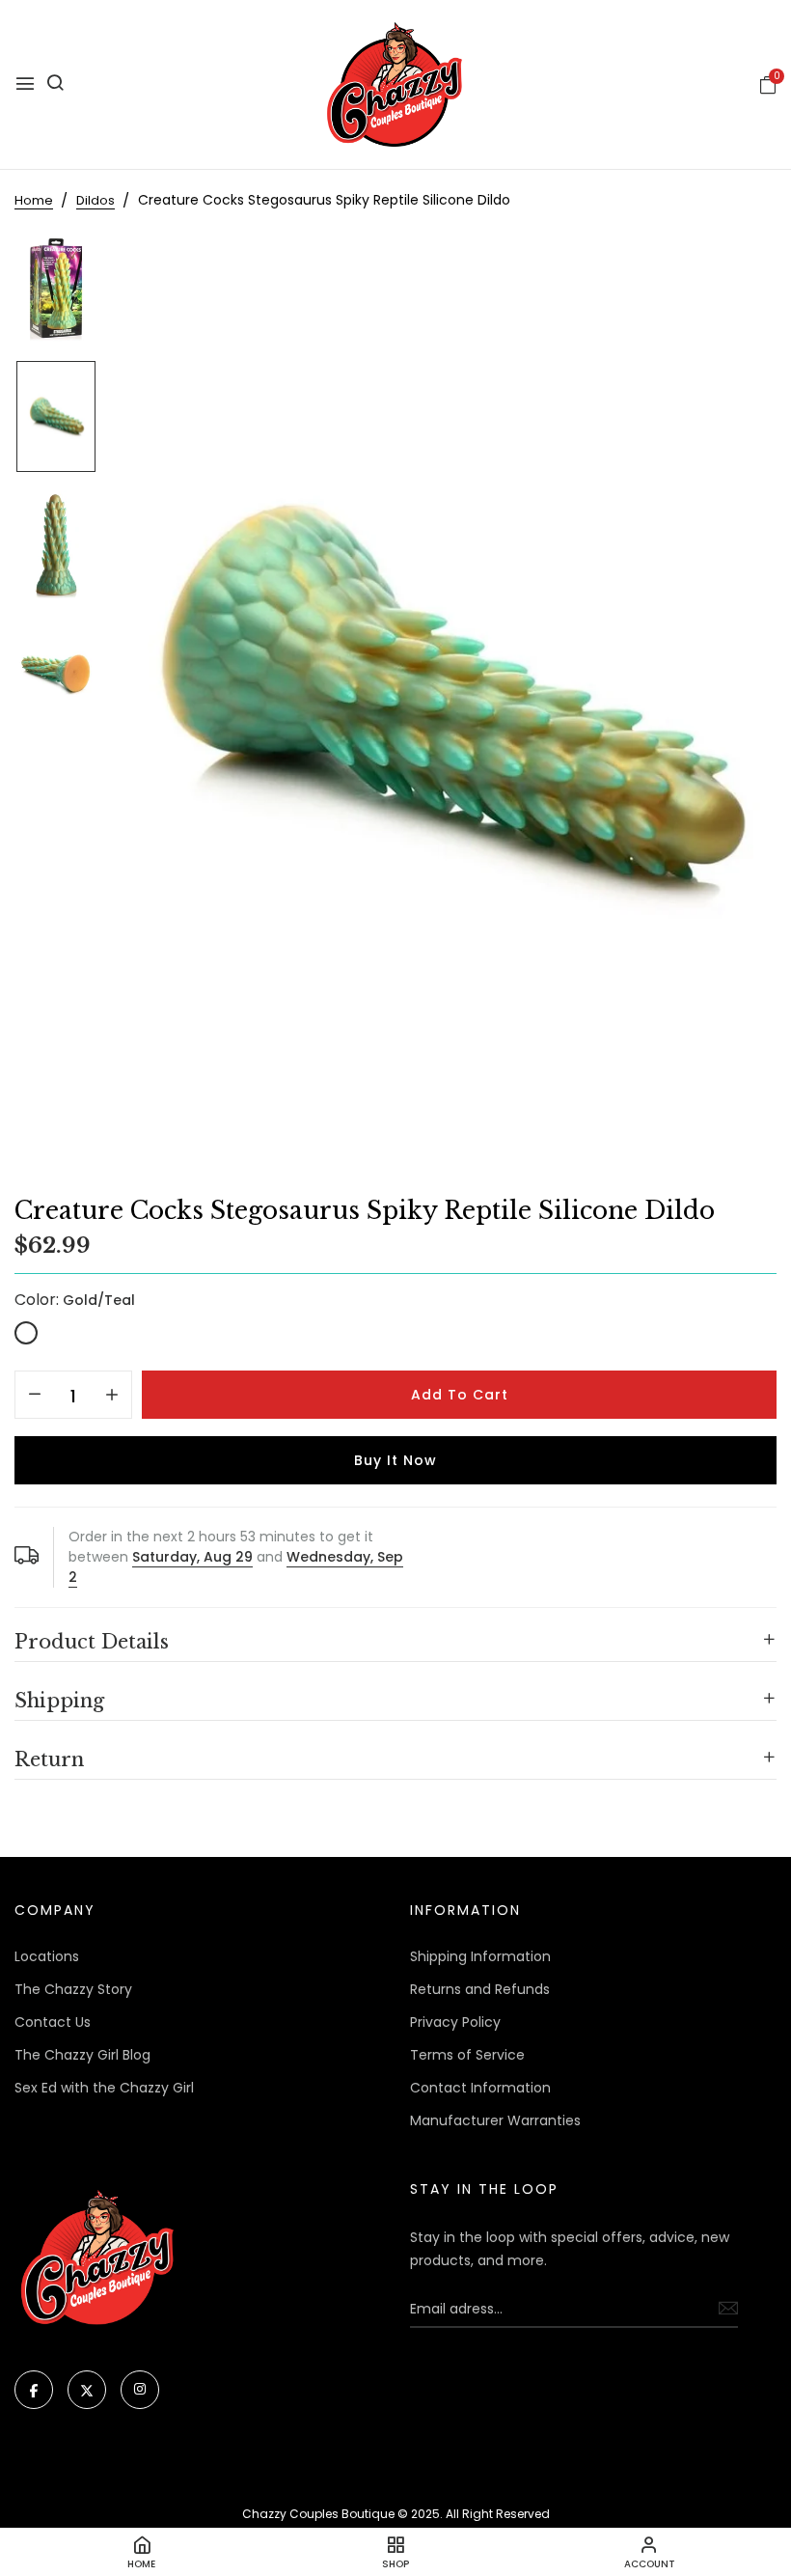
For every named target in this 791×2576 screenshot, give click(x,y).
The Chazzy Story (73, 1989)
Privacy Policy (455, 2022)
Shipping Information (480, 1956)
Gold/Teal (26, 1333)
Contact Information (480, 2088)
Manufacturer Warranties (495, 2120)
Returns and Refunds (480, 1989)
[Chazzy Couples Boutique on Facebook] (34, 2390)
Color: (75, 1300)
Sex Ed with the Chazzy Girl (104, 2088)
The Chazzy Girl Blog (82, 2055)
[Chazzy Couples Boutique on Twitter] (87, 2390)
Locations (47, 1956)
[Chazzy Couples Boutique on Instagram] (140, 2390)
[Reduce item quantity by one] (35, 1396)
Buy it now (395, 1460)
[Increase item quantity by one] (112, 1396)
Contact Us (53, 2022)
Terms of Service (467, 2055)
